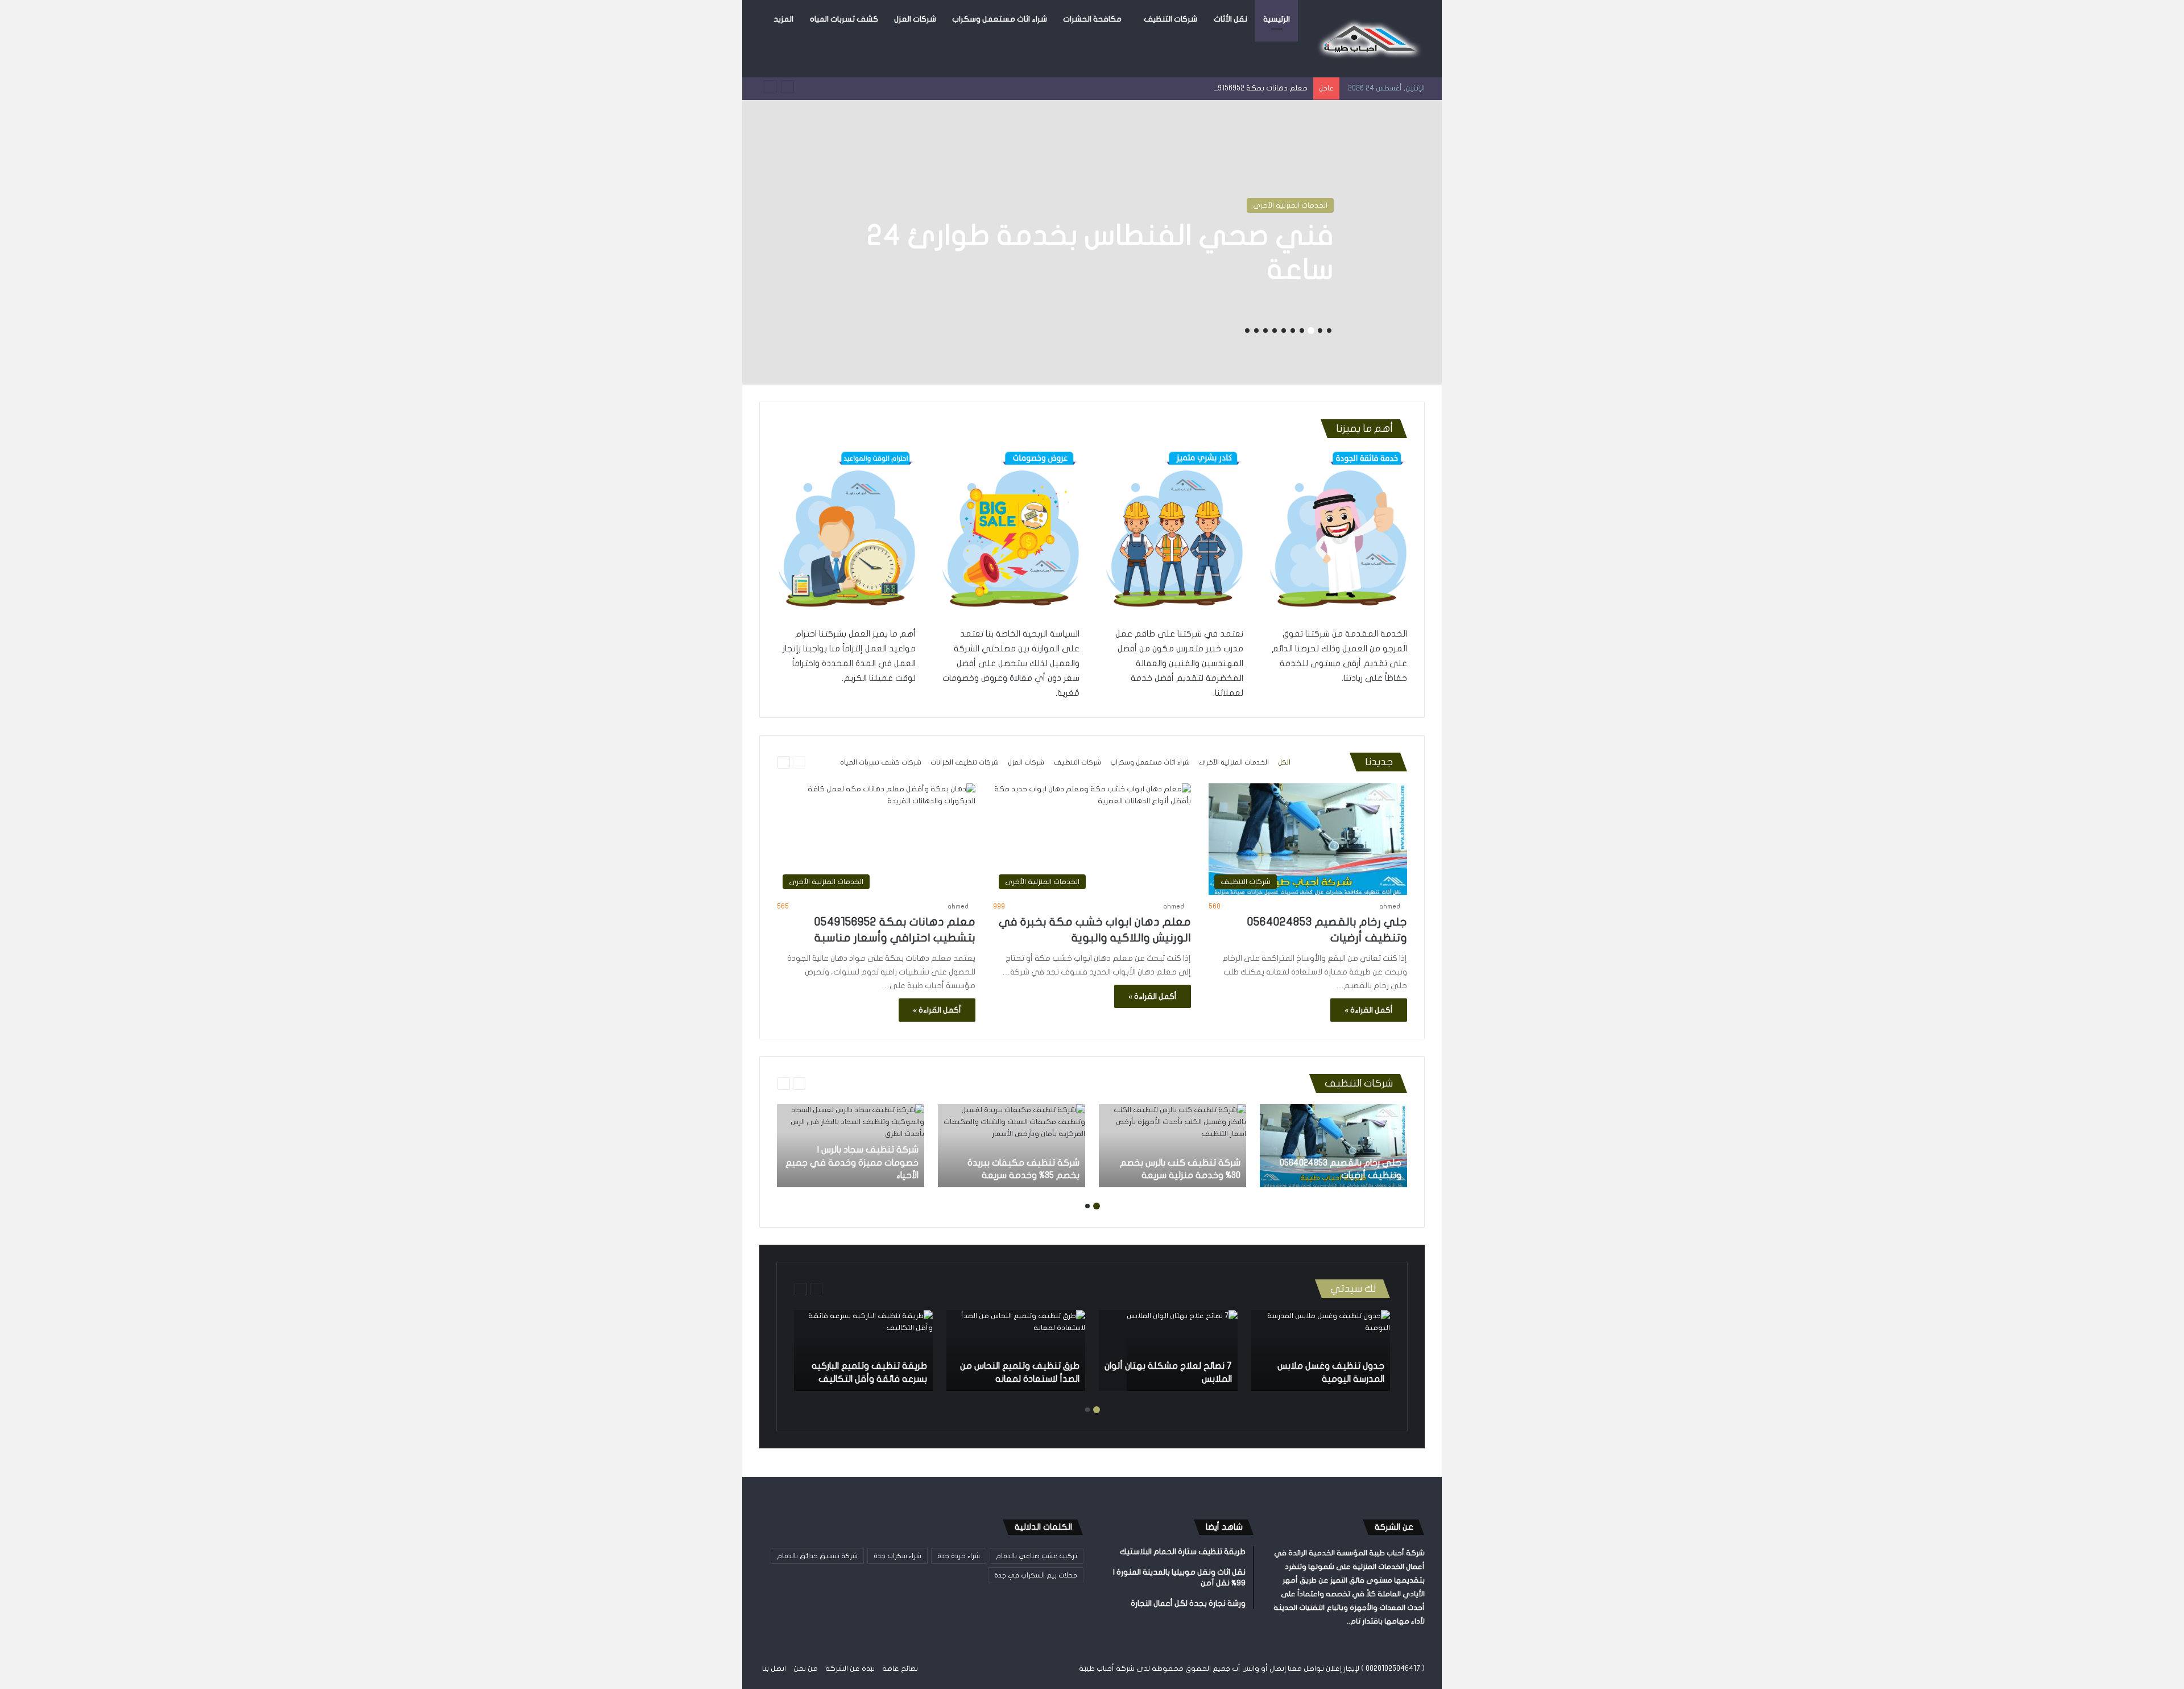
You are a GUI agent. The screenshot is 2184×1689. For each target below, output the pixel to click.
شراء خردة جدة (959, 1556)
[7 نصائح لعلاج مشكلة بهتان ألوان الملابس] (1182, 1351)
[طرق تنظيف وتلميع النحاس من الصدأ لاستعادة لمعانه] (1016, 1351)
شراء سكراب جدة (897, 1556)
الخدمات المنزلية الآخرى (1234, 762)
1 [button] (1329, 331)
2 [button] (1320, 331)
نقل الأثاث (1230, 19)
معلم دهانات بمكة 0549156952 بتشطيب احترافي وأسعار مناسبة (1205, 88)
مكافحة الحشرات (1092, 19)
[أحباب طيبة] (1368, 39)
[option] (1092, 242)
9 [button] (1256, 331)
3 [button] (1311, 331)
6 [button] (1284, 331)
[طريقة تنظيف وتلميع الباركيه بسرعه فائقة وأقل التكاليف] (863, 1351)
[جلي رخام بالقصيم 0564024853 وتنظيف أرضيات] (1333, 1146)
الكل (1284, 762)
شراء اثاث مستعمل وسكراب (1000, 19)
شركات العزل (915, 19)
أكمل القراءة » (1369, 1010)
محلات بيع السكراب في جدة (1036, 1575)
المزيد (783, 19)
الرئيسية (1277, 19)
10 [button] (1247, 331)
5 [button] (1293, 331)
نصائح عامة (900, 1669)
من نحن (806, 1669)
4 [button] (1302, 331)
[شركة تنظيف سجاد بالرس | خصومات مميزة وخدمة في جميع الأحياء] (851, 1146)
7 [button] (1275, 331)
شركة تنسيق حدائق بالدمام (817, 1556)
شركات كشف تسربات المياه (1284, 205)
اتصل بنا (774, 1669)
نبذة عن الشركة (850, 1669)
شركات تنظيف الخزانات (965, 762)
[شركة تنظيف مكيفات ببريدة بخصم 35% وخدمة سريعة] (1012, 1146)
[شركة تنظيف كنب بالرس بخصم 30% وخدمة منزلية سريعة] (1172, 1146)
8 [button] (1265, 331)
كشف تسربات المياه (844, 19)
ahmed (1390, 906)
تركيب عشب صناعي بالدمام (1037, 1556)
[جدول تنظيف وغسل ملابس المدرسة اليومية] (1321, 1351)
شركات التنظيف (1170, 19)
